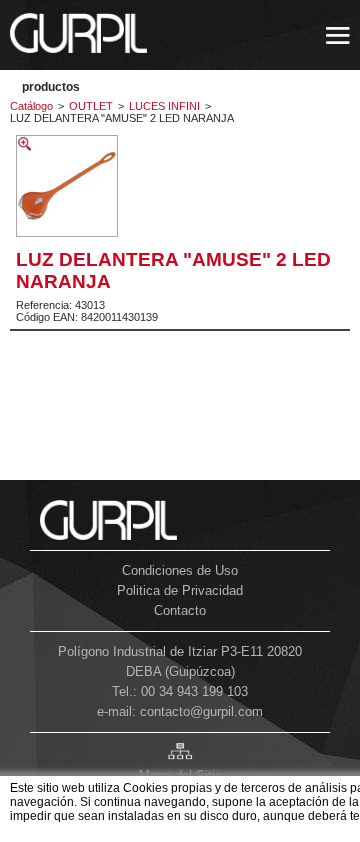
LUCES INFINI (164, 106)
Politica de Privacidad (180, 590)
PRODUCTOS (51, 87)
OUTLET (91, 106)
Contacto (180, 610)
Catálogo (31, 106)
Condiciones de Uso (180, 570)
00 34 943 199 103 (194, 691)
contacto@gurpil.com (201, 711)
